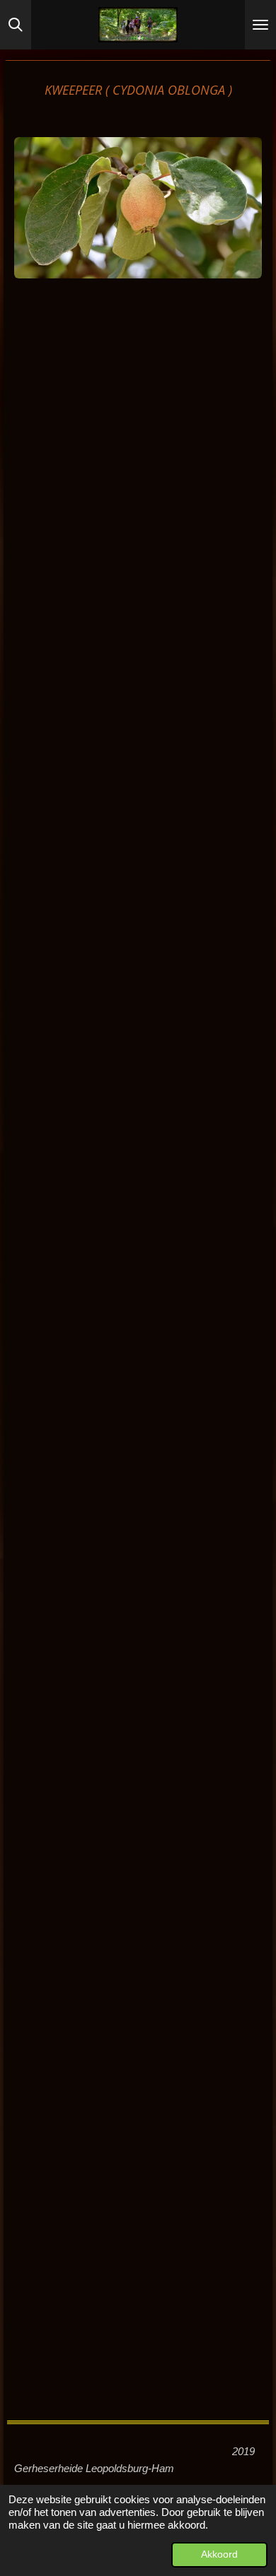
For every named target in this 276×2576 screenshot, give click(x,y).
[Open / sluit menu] (260, 25)
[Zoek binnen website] (16, 25)
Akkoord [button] (219, 2554)
